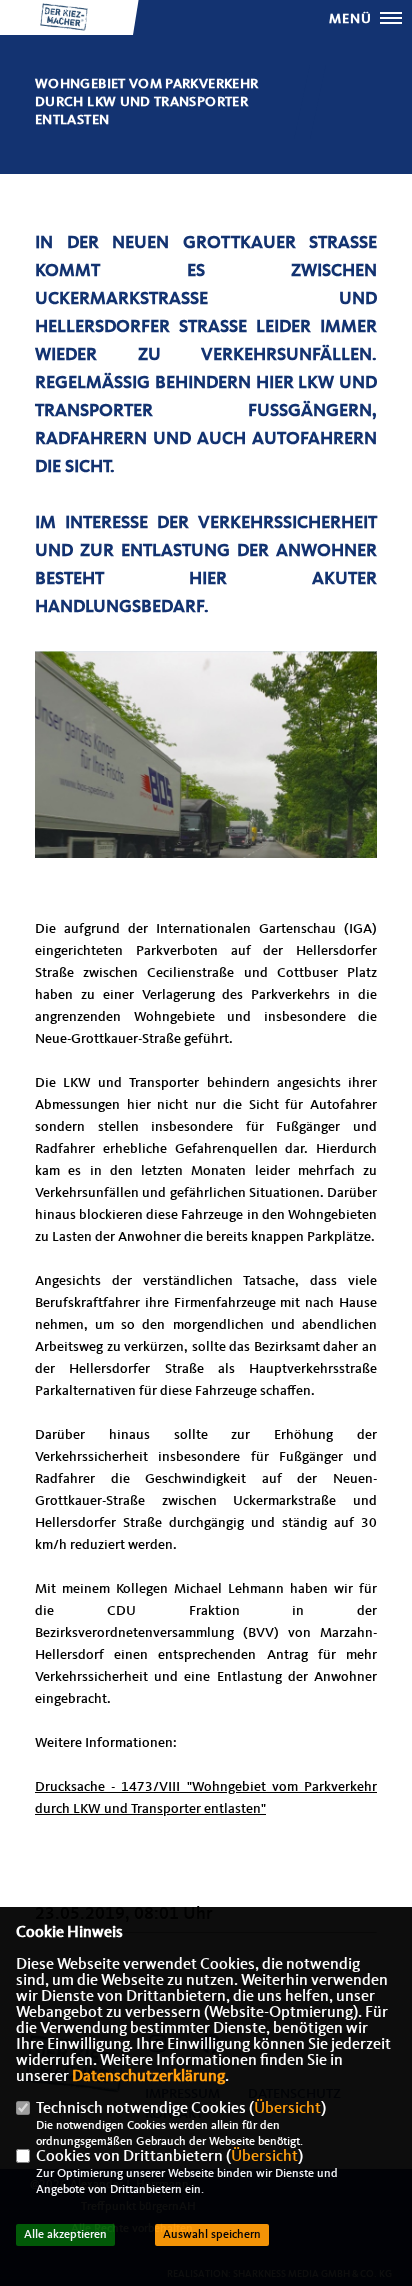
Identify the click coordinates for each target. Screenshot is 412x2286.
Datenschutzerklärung (148, 2077)
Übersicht (287, 2109)
